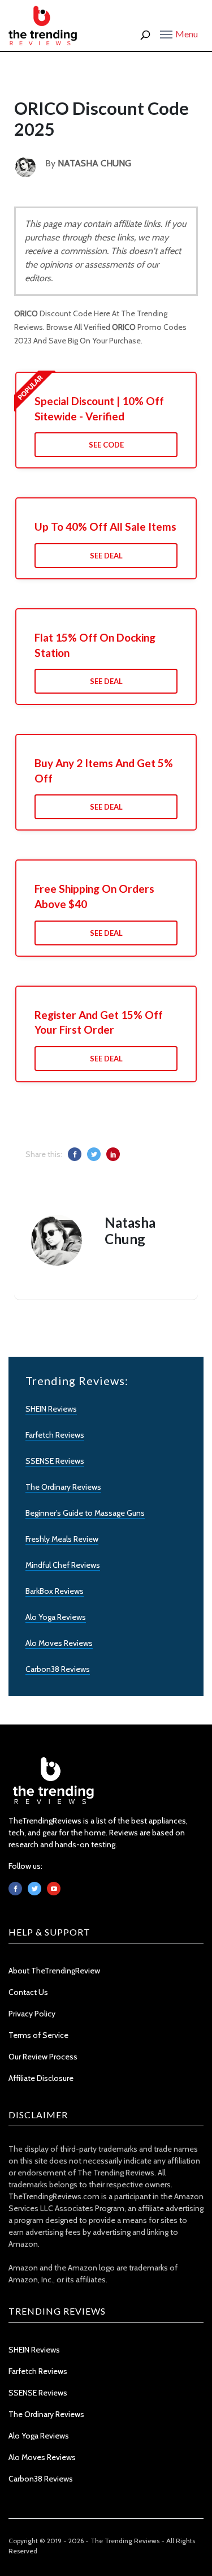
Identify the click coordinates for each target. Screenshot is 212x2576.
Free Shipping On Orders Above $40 (94, 896)
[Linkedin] (54, 1889)
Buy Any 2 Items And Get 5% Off (104, 771)
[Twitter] (34, 1889)
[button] (179, 33)
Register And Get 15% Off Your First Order (99, 1022)
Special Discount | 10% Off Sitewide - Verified (99, 408)
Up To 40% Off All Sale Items (105, 526)
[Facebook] (15, 1889)
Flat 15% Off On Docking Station (95, 645)
